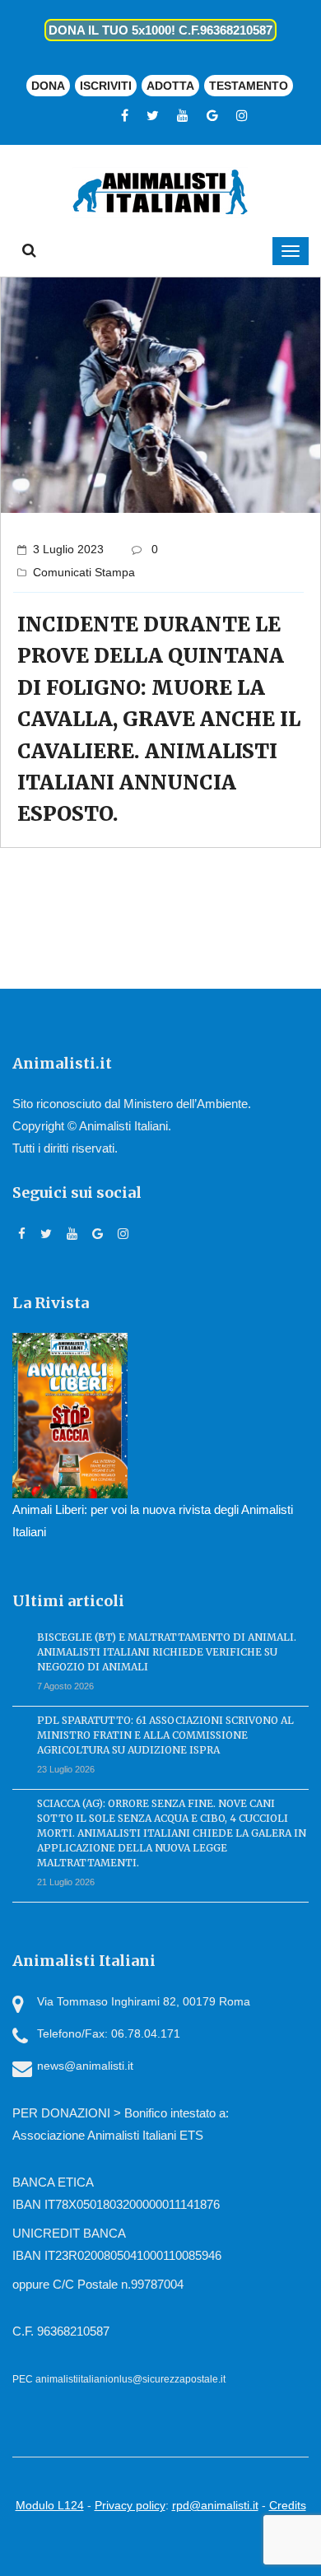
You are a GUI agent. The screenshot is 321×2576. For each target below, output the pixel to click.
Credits (288, 2505)
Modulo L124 (50, 2505)
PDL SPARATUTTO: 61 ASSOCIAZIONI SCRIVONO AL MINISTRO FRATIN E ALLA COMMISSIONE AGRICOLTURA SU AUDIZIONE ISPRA (165, 1735)
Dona (48, 86)
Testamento (249, 86)
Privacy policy (130, 2505)
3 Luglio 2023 (68, 549)
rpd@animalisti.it (215, 2505)
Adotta (170, 86)
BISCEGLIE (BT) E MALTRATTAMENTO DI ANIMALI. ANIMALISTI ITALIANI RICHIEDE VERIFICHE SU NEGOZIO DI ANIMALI (167, 1652)
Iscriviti (106, 86)
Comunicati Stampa (84, 572)
